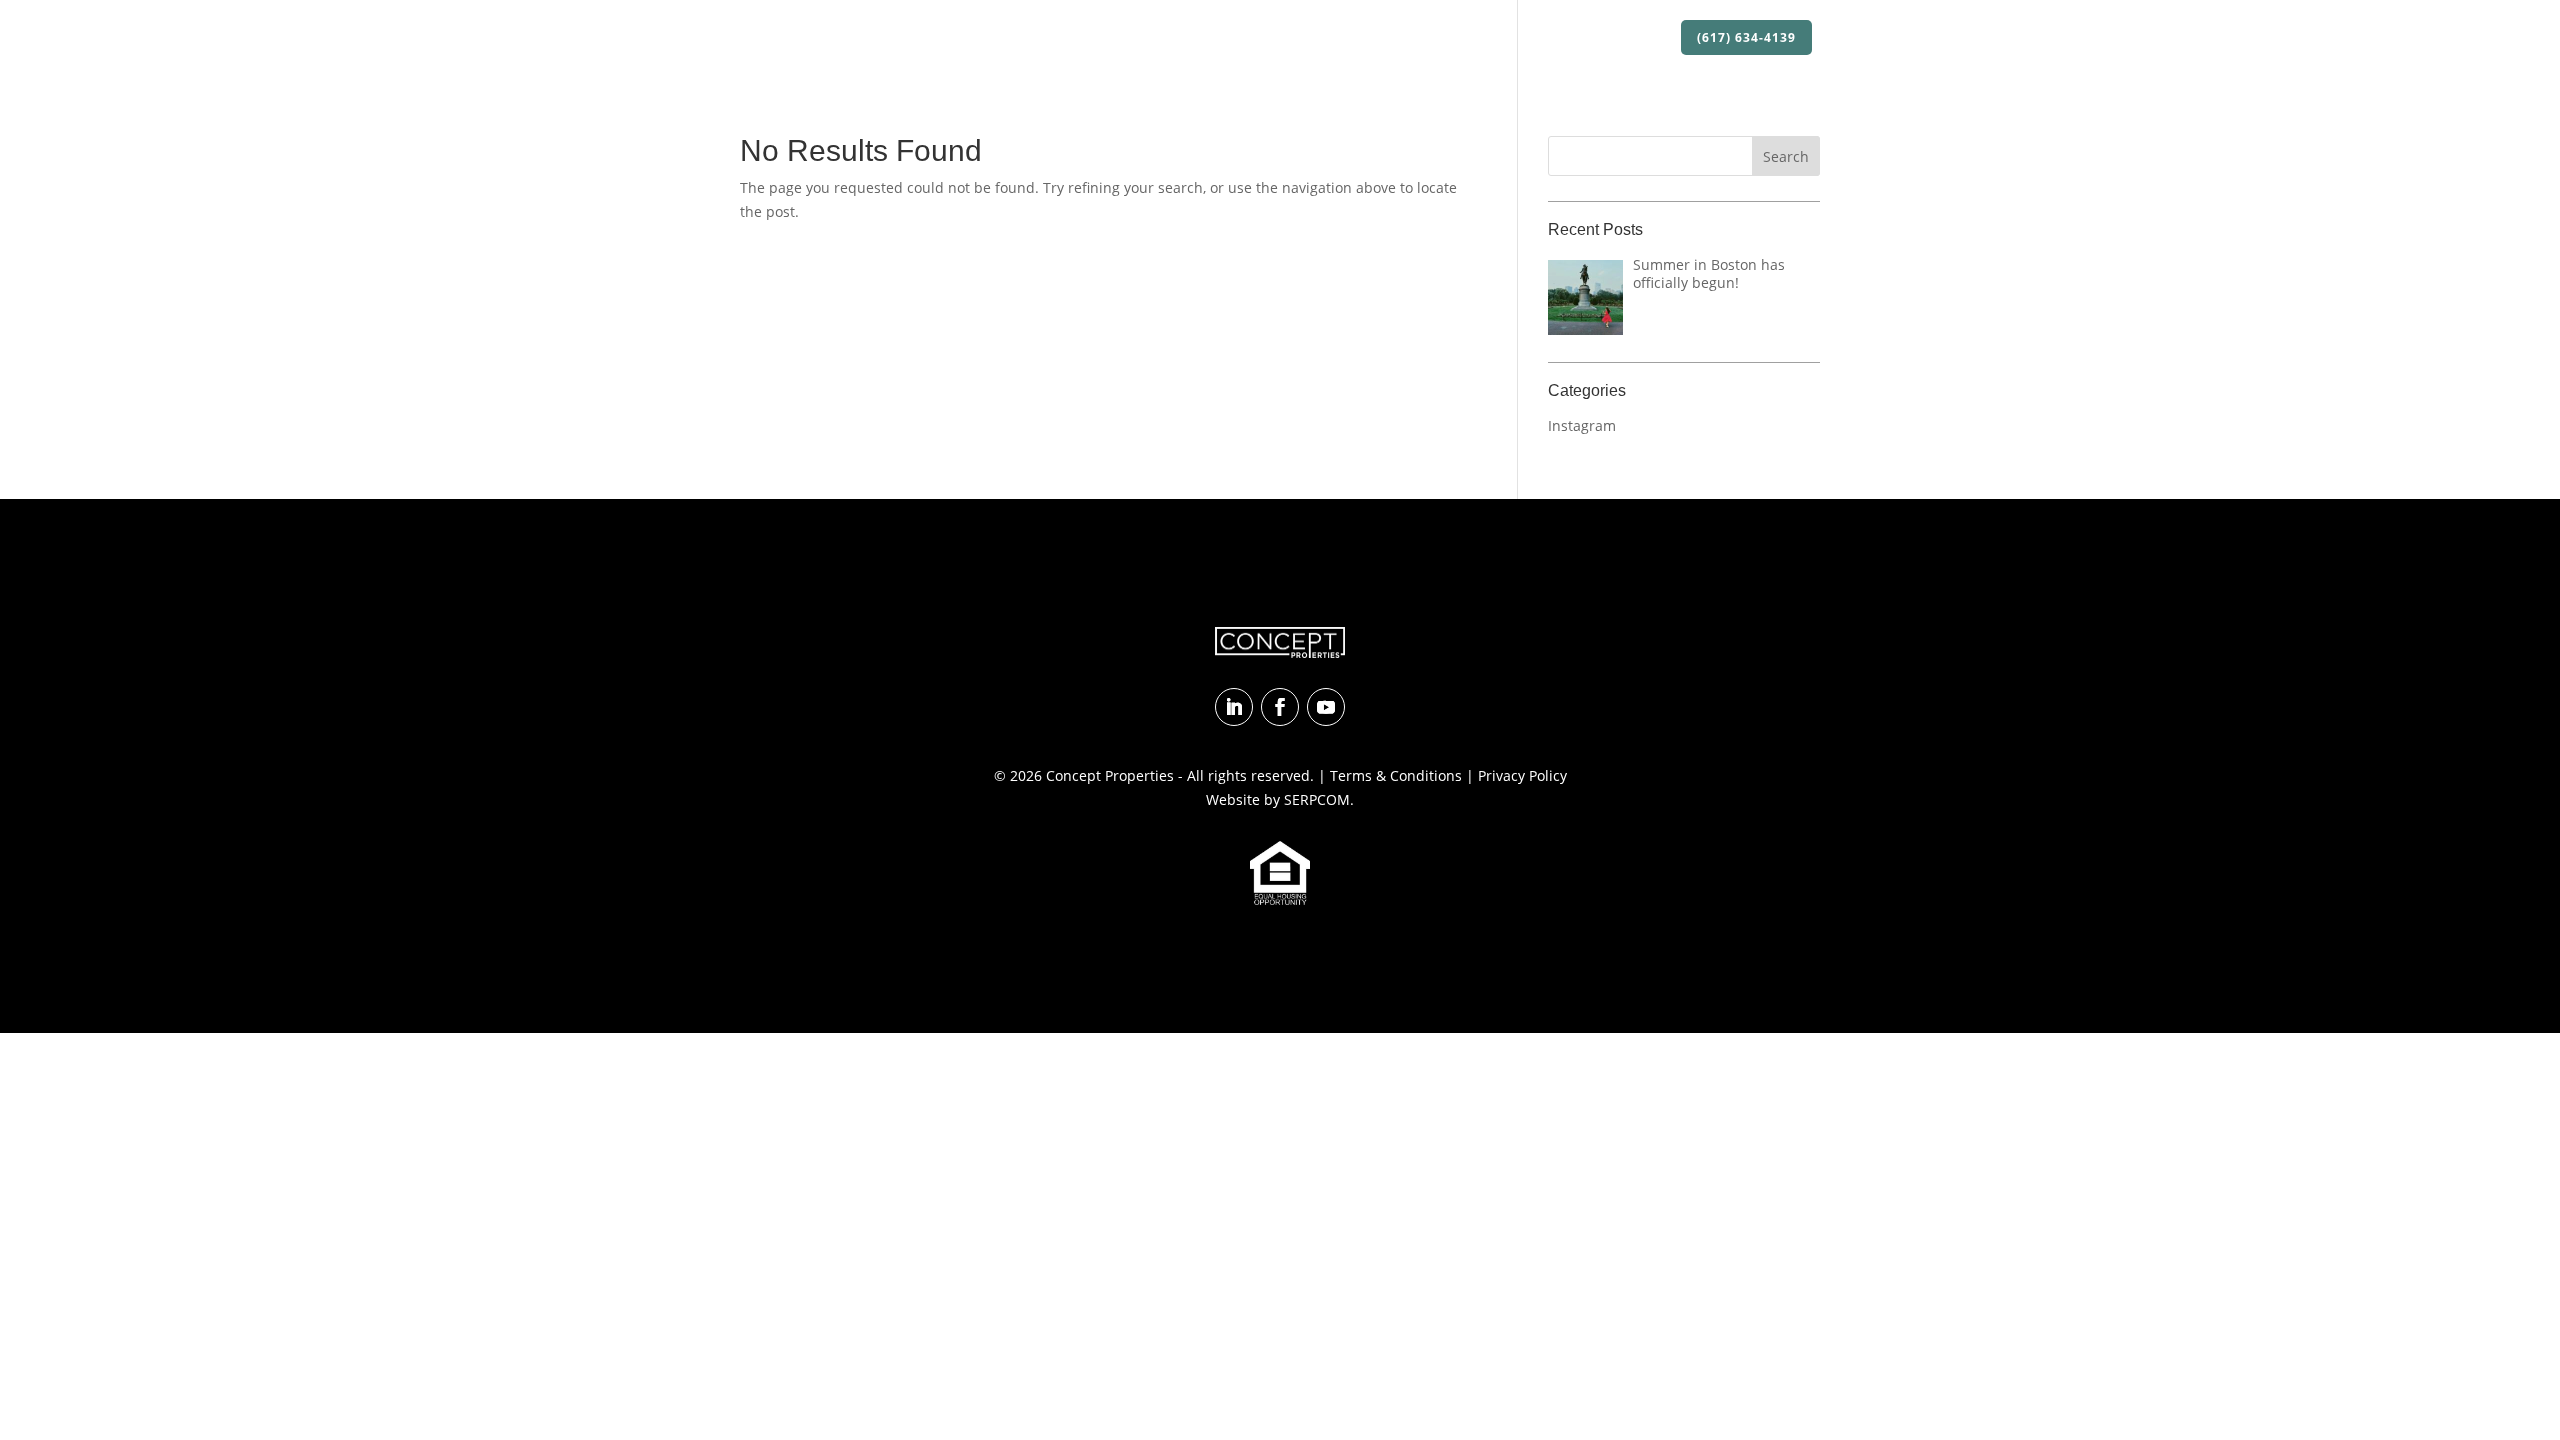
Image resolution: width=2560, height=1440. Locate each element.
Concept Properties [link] (1110, 775)
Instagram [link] (1582, 425)
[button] (1786, 156)
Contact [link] (1634, 38)
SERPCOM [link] (1317, 799)
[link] (831, 37)
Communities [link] (1469, 38)
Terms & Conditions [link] (1396, 775)
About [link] (1213, 38)
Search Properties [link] (1339, 38)
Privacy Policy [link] (1522, 775)
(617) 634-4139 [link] (1746, 37)
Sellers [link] (1560, 38)
